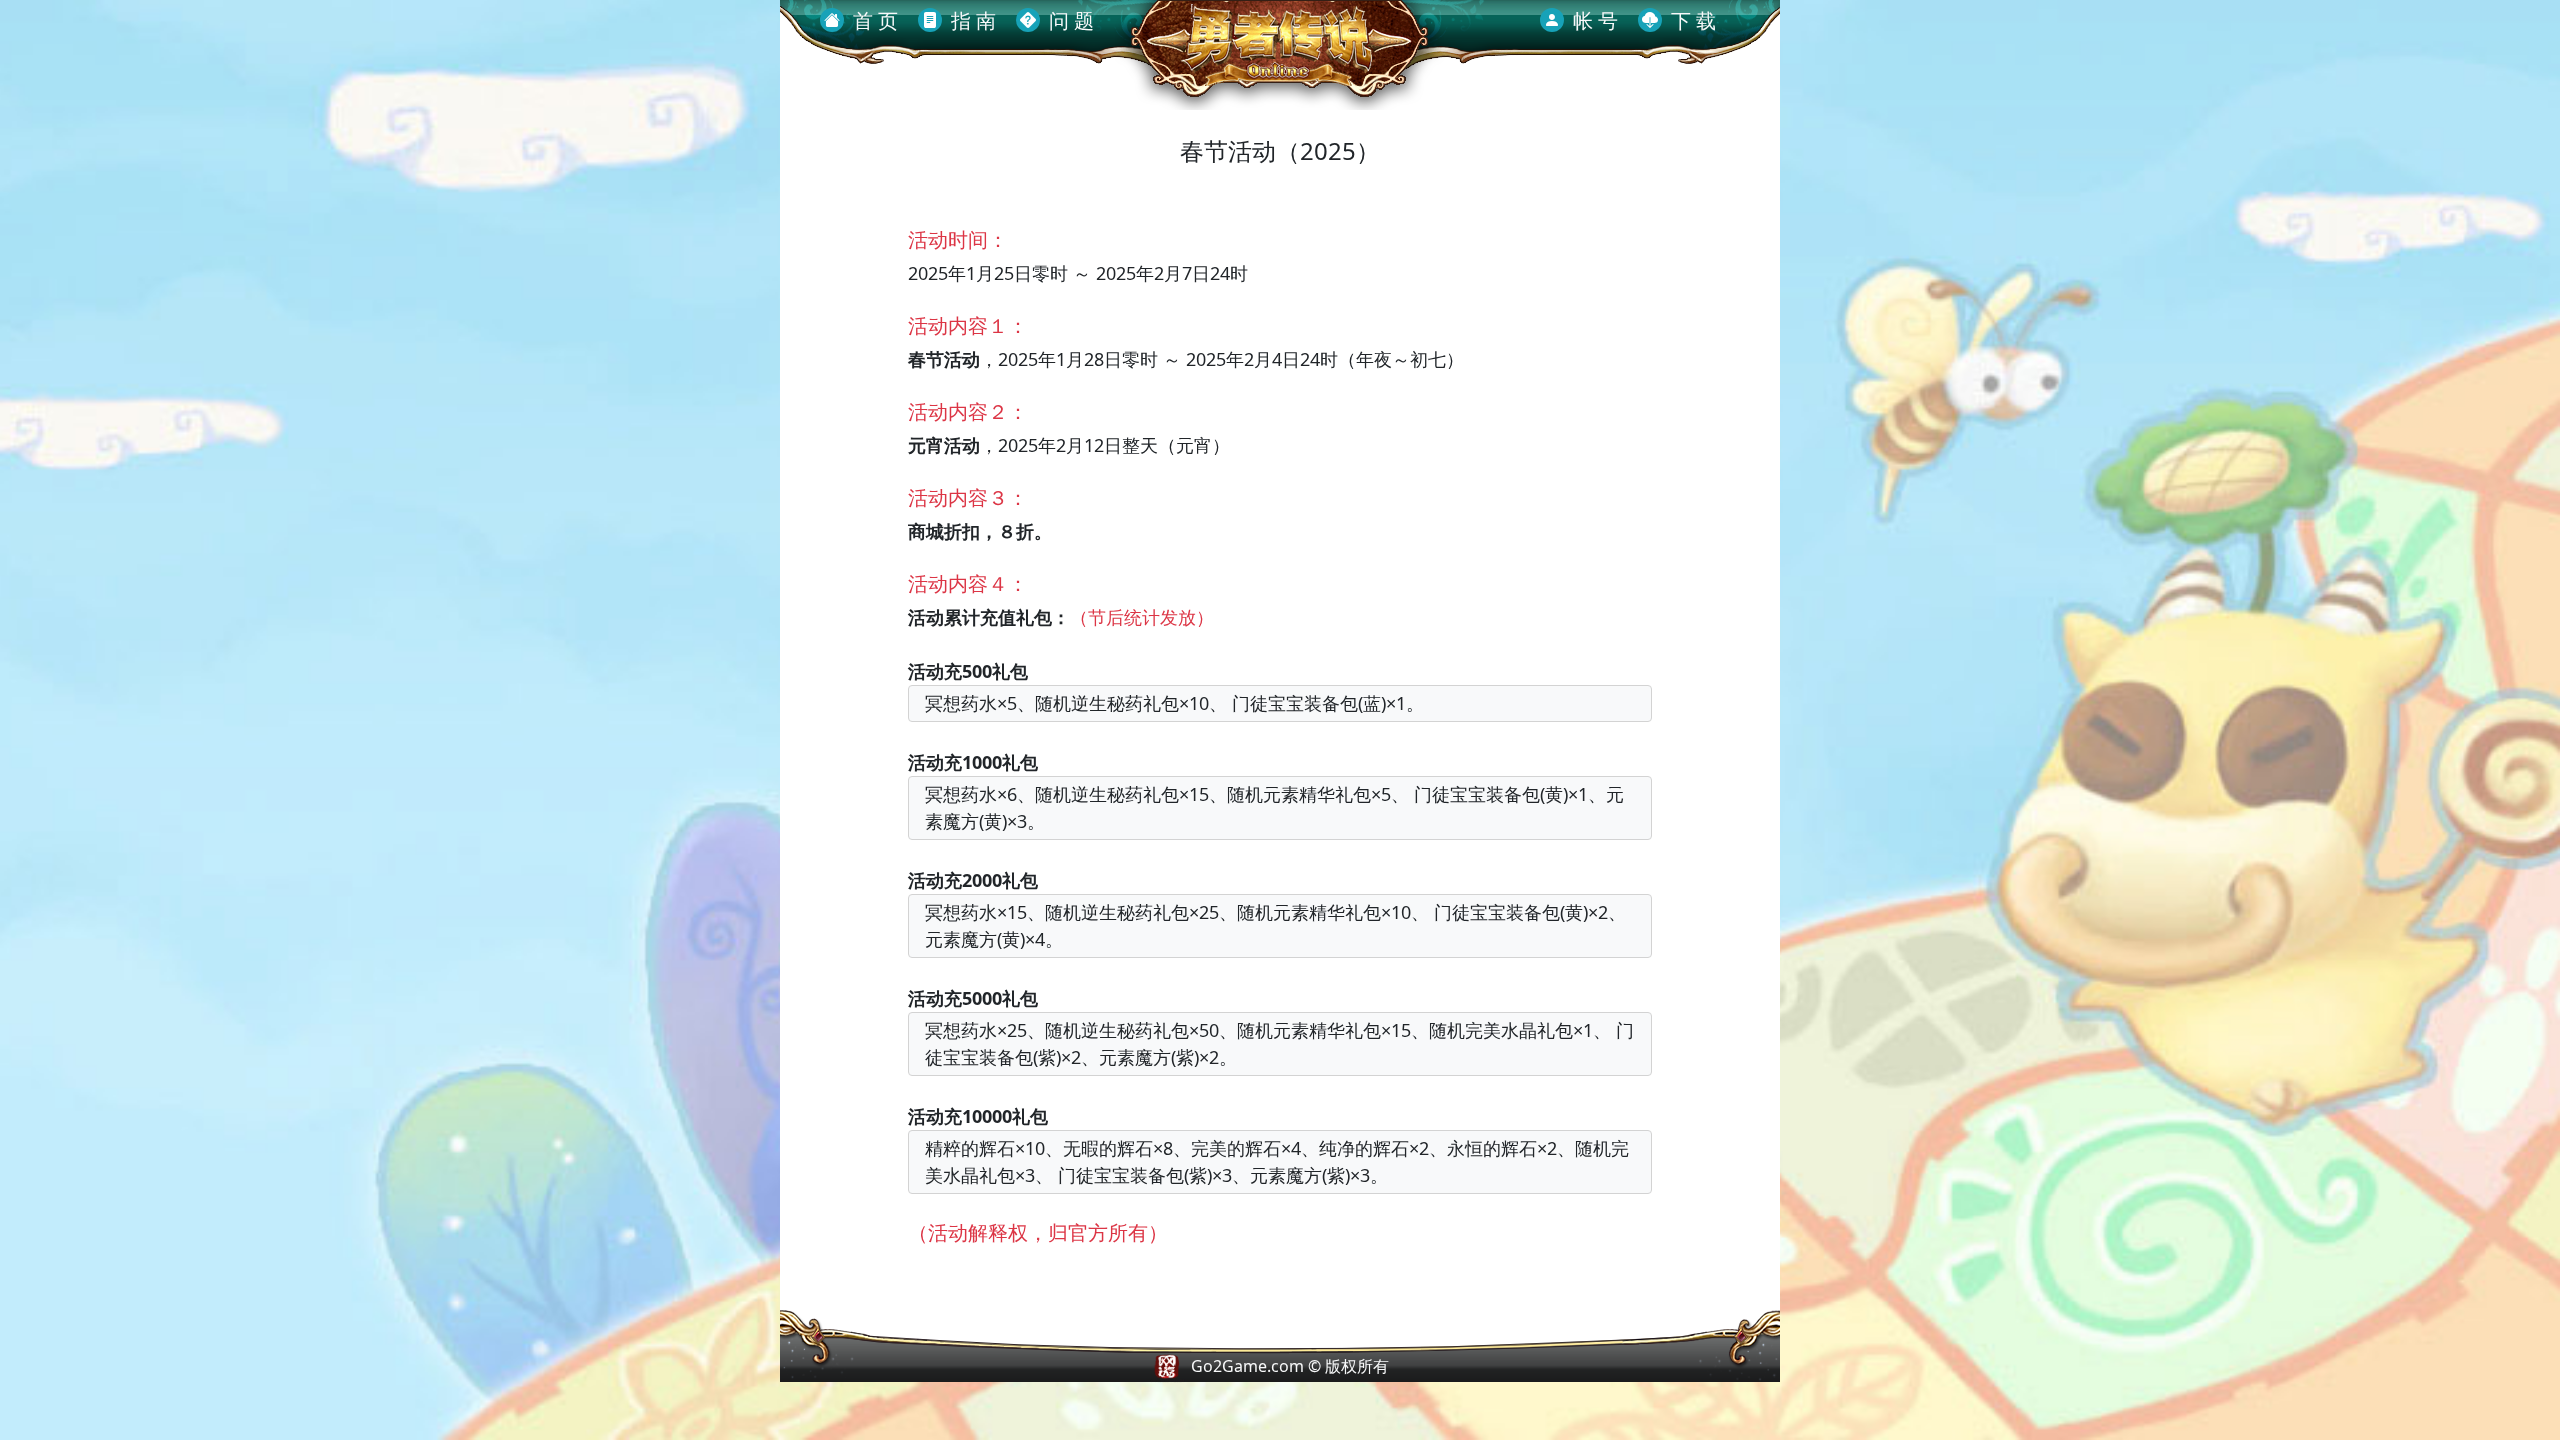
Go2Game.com (1247, 1366)
